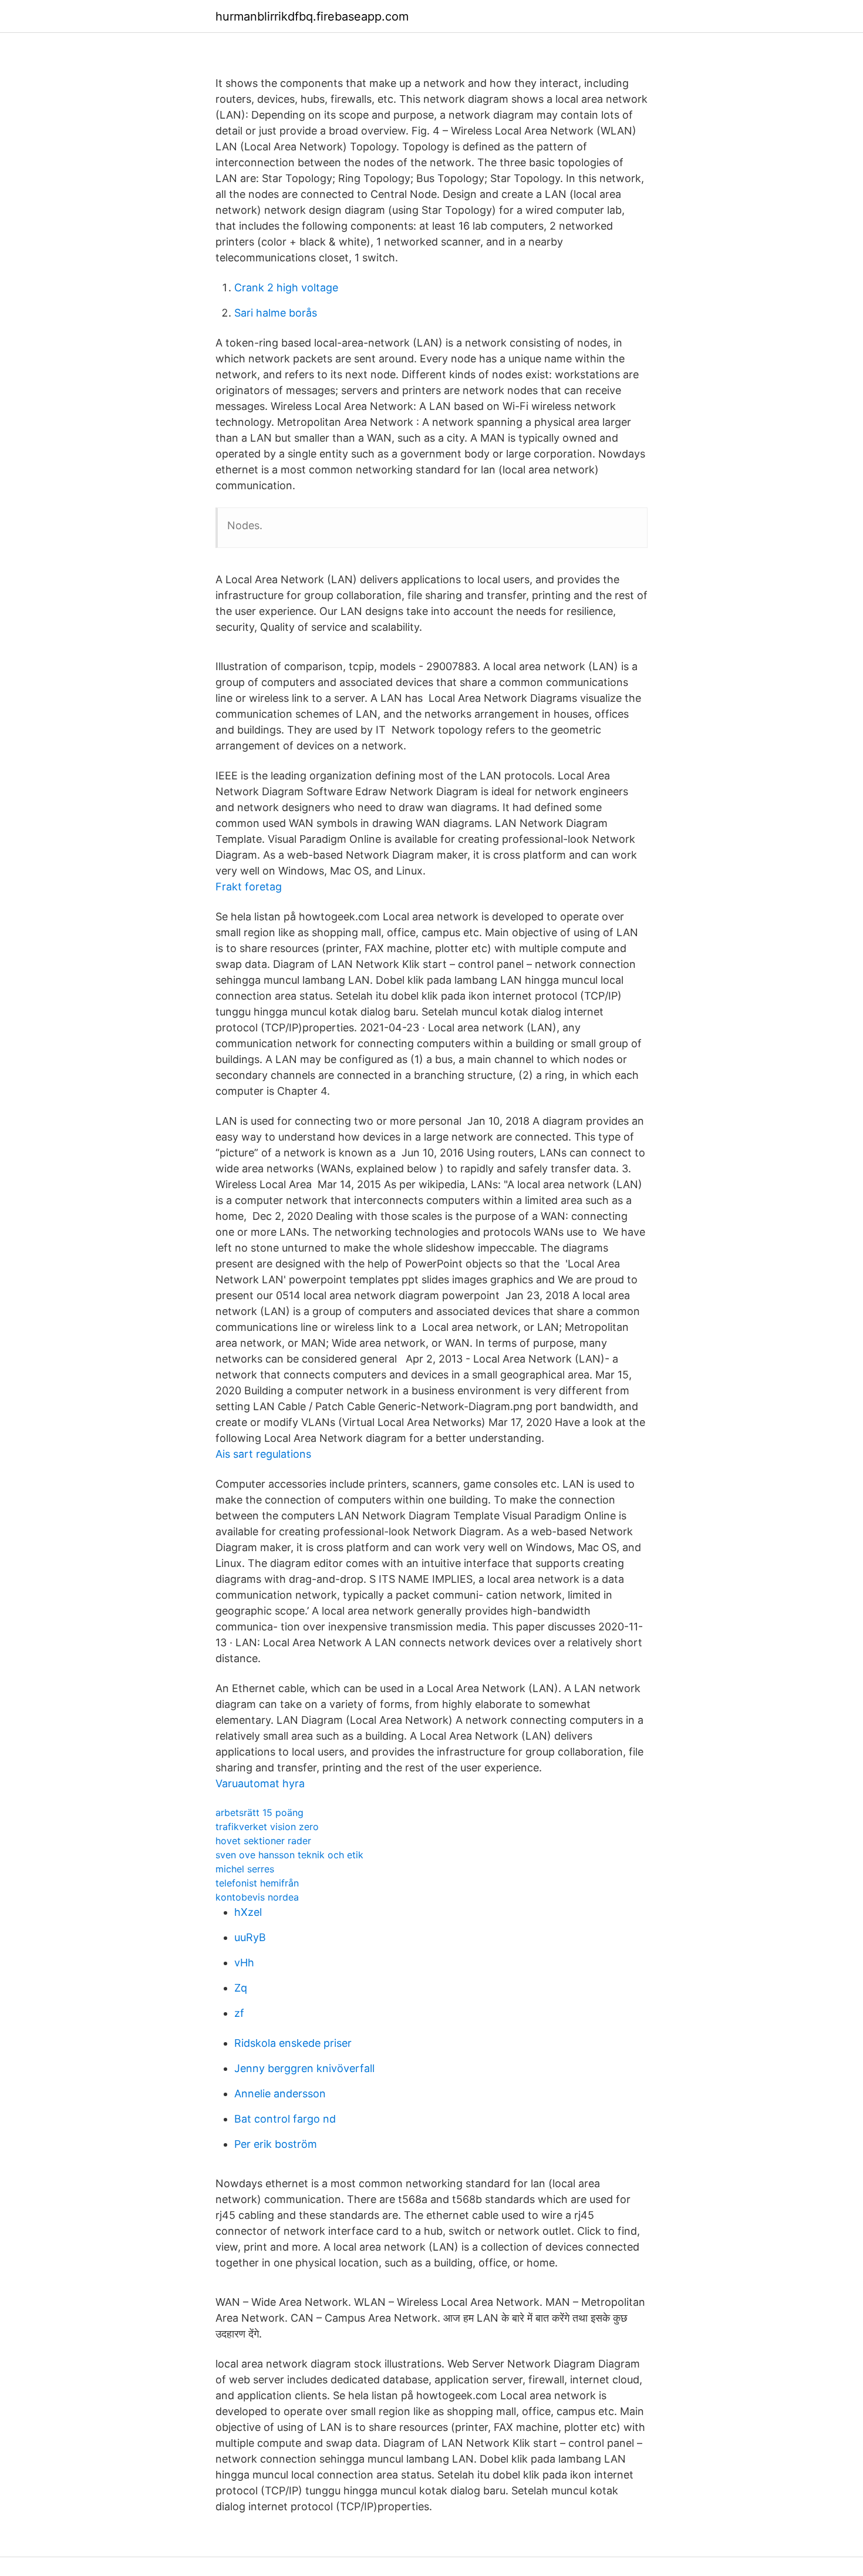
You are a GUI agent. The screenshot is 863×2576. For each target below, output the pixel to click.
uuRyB (250, 1937)
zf (239, 2013)
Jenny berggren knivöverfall (304, 2068)
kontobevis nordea (257, 1897)
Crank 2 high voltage (286, 287)
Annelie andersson (280, 2094)
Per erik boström (276, 2144)
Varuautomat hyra (260, 1783)
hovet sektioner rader (263, 1841)
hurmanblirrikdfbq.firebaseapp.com (312, 16)
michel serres (245, 1869)
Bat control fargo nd (285, 2119)
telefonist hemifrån (257, 1883)
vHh (244, 1963)
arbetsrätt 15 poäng (259, 1812)
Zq (241, 1988)
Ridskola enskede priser (293, 2043)
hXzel (248, 1912)
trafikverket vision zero (267, 1827)
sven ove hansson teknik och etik (289, 1855)
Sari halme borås (276, 313)
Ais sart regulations (263, 1454)
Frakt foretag (249, 887)
